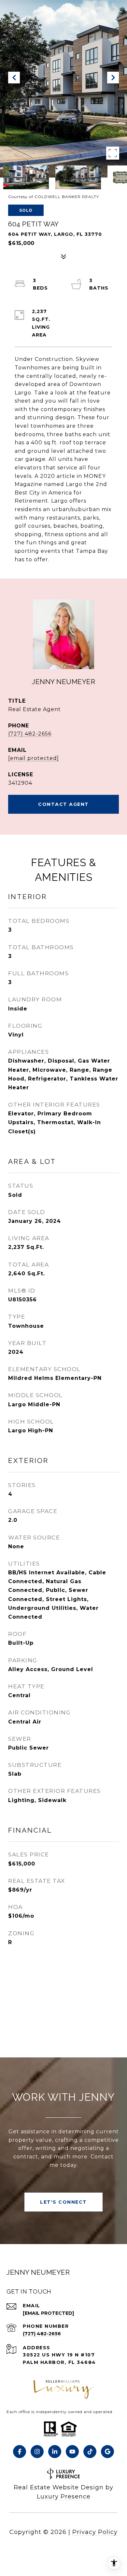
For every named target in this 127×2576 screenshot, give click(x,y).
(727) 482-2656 (30, 734)
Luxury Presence (64, 2497)
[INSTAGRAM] (37, 2452)
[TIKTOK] (90, 2452)
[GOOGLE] (107, 2452)
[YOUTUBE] (72, 2452)
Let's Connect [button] (63, 2202)
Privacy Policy (95, 2532)
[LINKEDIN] (55, 2452)
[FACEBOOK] (20, 2452)
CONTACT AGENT (63, 804)
